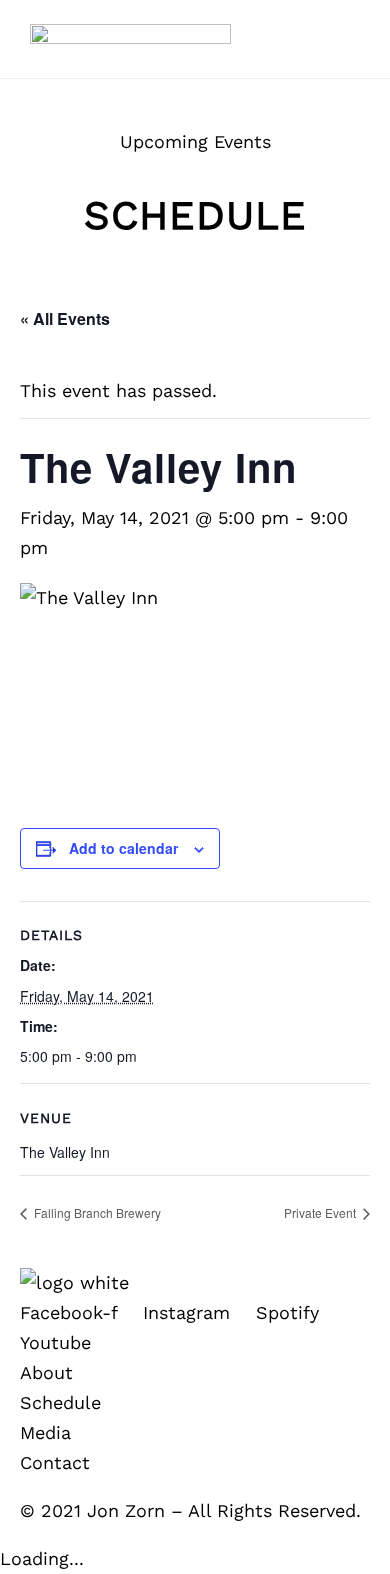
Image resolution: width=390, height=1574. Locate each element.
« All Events (65, 318)
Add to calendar (123, 848)
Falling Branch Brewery (96, 1212)
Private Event (321, 1212)
